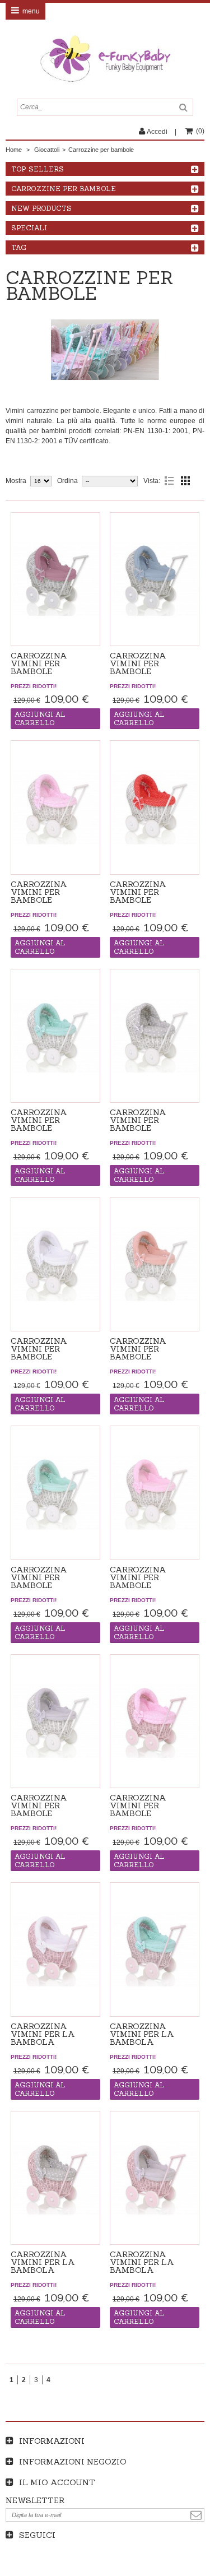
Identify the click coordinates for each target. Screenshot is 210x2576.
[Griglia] (185, 481)
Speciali (29, 228)
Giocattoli (47, 150)
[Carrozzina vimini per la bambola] (55, 1950)
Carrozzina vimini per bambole (39, 663)
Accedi (157, 132)
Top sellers (38, 169)
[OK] (196, 2515)
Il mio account (57, 2482)
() (200, 131)
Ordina (67, 481)
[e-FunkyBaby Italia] (105, 59)
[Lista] (169, 481)
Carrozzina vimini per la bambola (43, 2034)
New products (41, 208)
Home (14, 150)
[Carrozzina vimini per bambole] (55, 579)
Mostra (16, 481)
